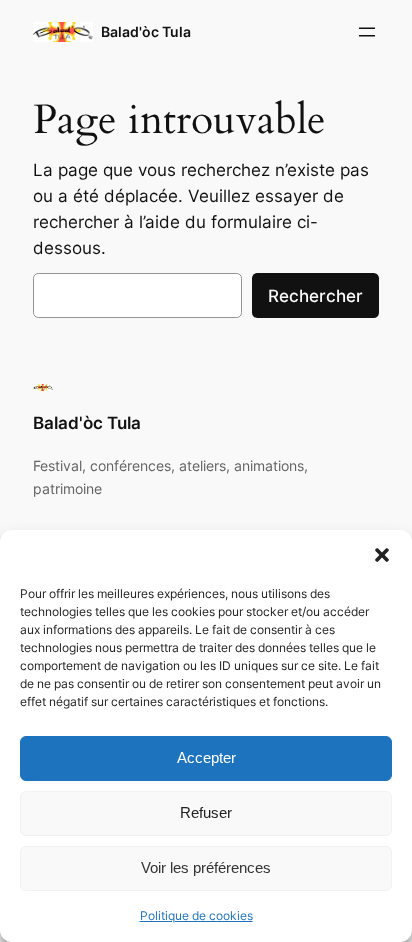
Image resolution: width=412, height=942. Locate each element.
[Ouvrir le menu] (367, 32)
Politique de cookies (196, 915)
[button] (382, 555)
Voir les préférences (206, 867)
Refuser (206, 812)
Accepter (206, 757)
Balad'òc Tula (146, 31)
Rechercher (315, 296)
